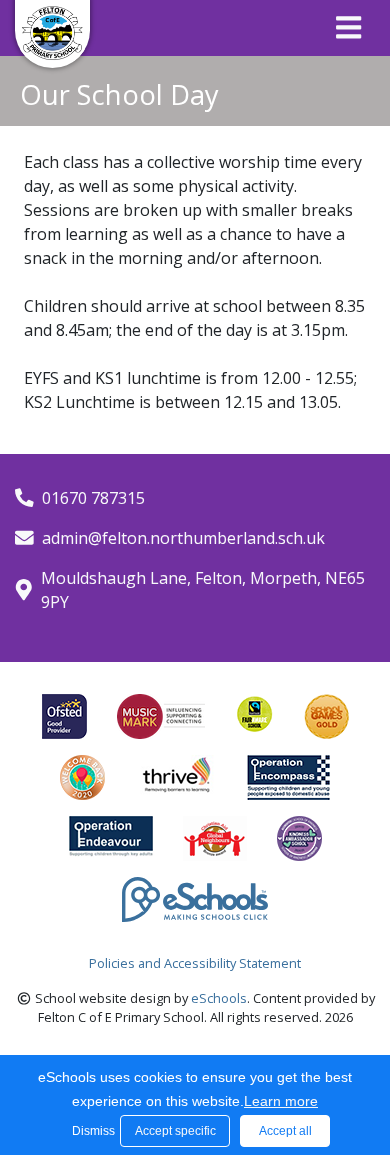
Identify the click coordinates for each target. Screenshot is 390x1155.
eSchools (219, 998)
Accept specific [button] (175, 1131)
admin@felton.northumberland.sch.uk (183, 538)
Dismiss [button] (91, 1131)
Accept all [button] (285, 1131)
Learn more (281, 1101)
